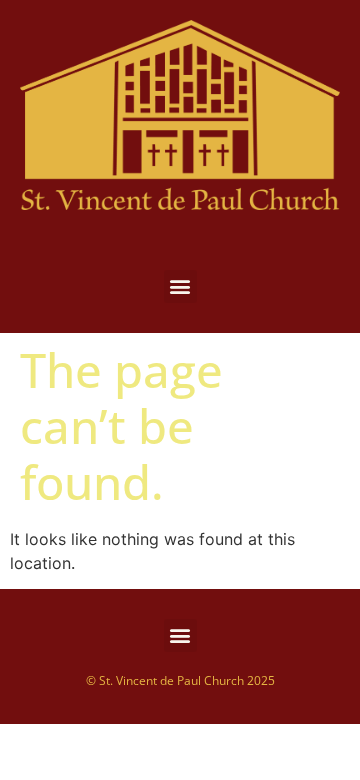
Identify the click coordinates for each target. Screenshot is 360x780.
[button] (180, 286)
